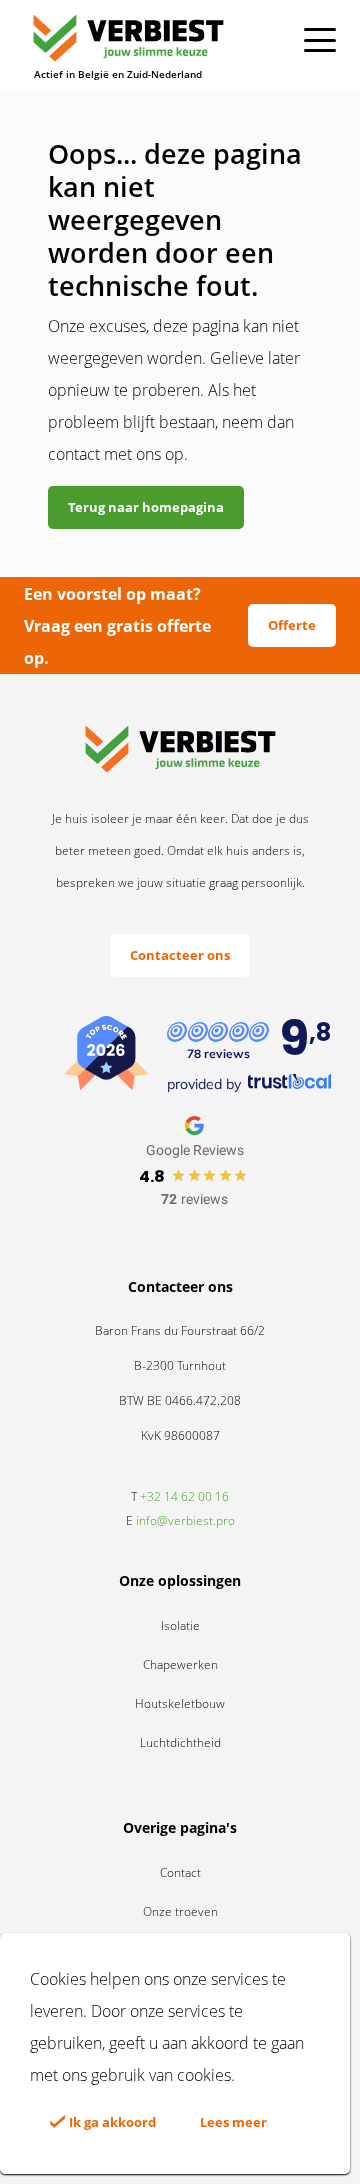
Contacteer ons (180, 955)
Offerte (292, 625)
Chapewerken (180, 1664)
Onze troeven (180, 1911)
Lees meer (233, 2122)
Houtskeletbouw (180, 1703)
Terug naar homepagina (146, 507)
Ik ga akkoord (111, 2122)
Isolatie (180, 1625)
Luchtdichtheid (180, 1742)
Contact (180, 1872)
